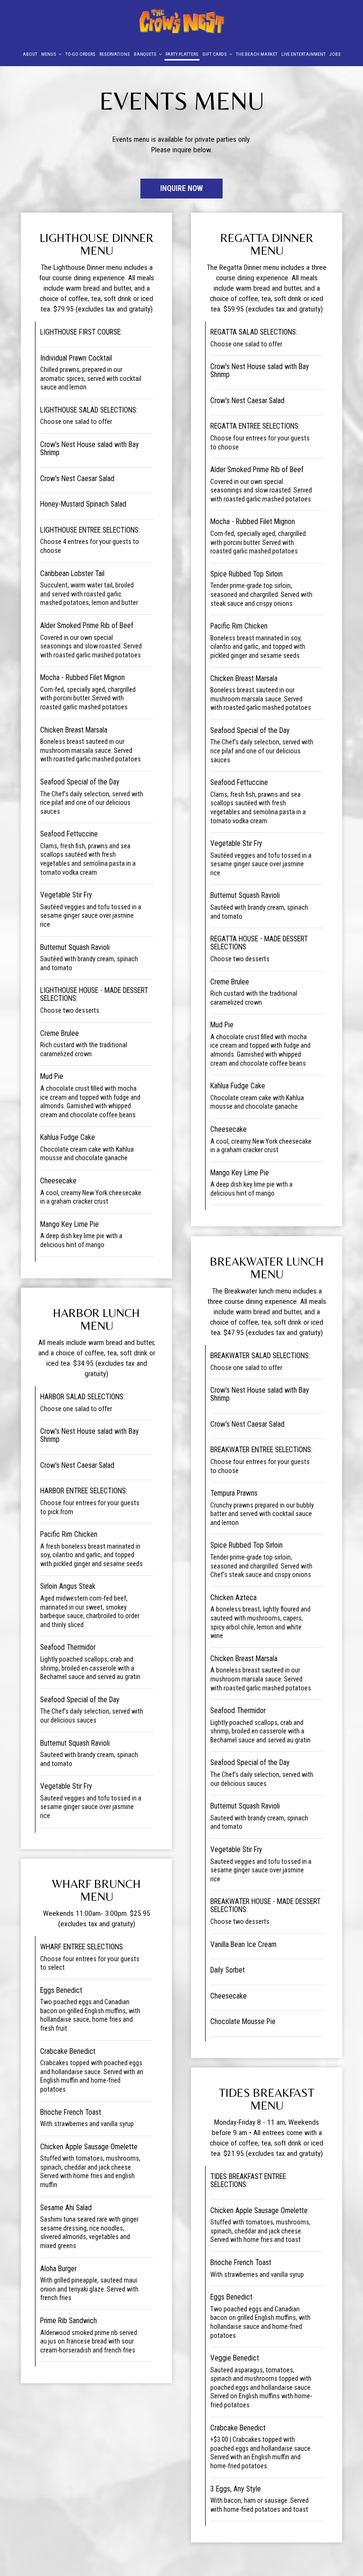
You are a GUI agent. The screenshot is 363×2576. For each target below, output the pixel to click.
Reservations (115, 54)
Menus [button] (49, 54)
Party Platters (182, 54)
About (30, 54)
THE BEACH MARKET (257, 54)
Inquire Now (172, 191)
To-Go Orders (80, 54)
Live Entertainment (303, 54)
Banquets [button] (146, 54)
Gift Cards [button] (215, 54)
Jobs (335, 54)
